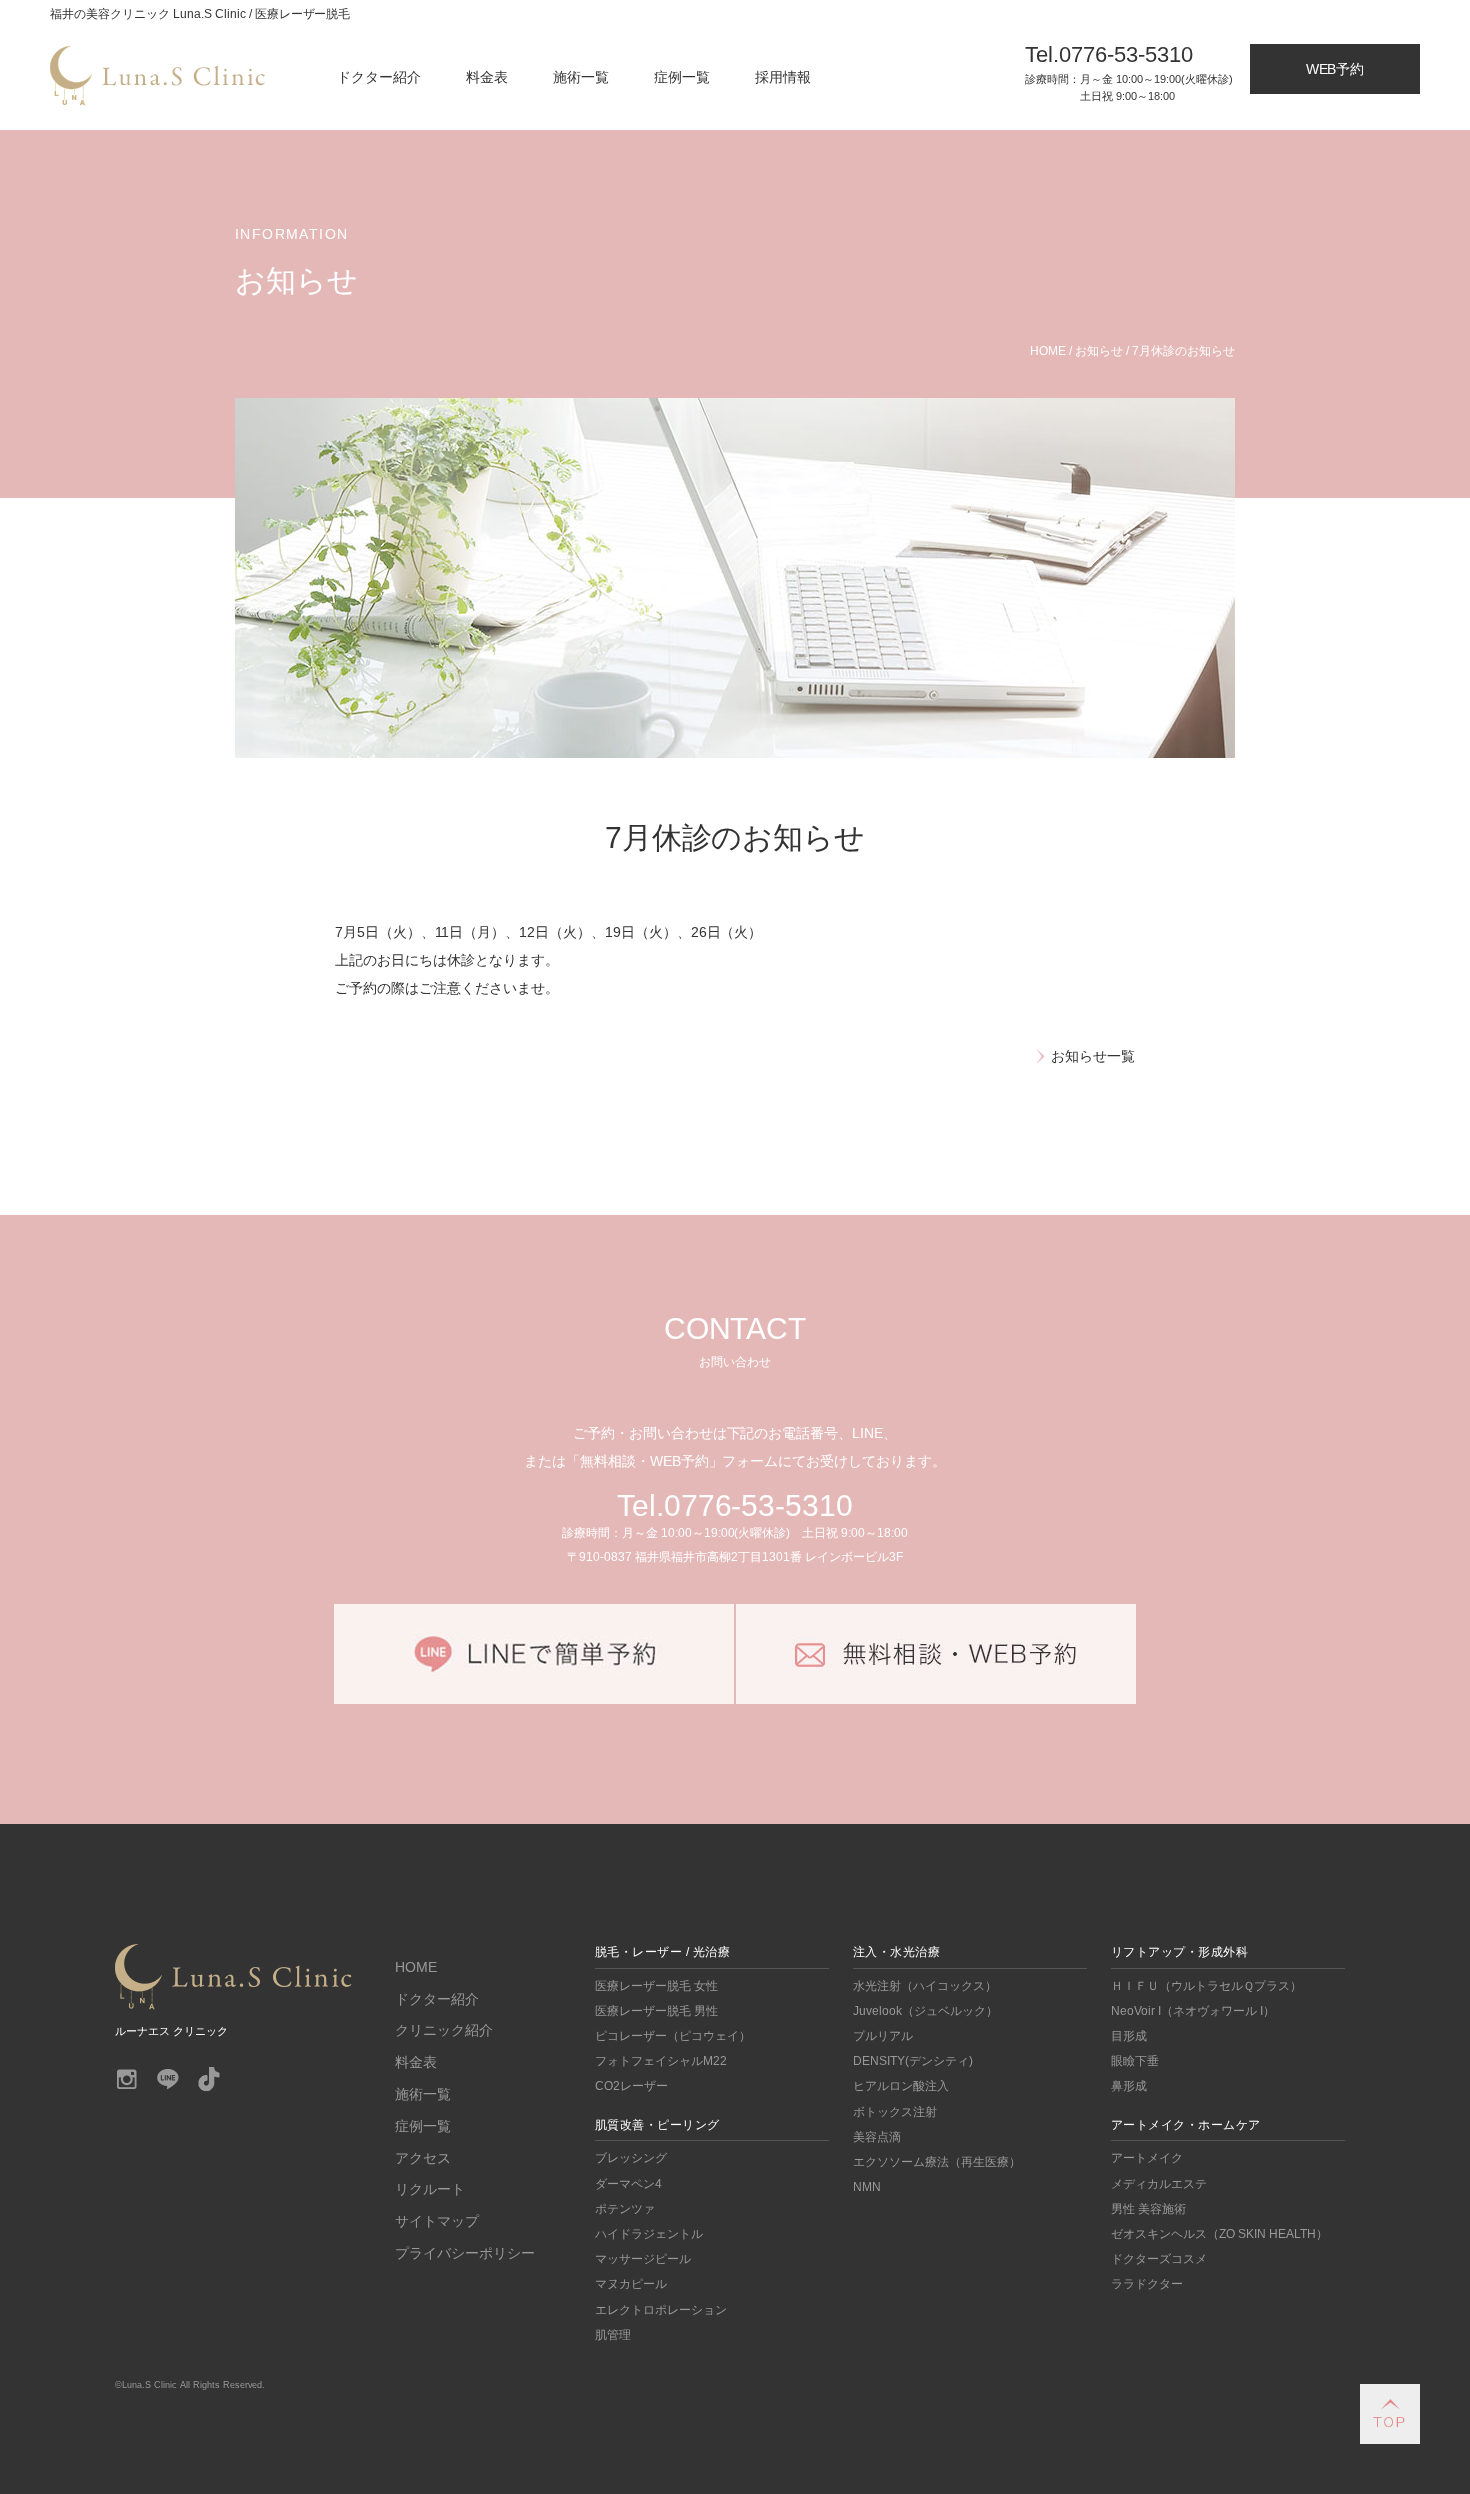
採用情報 (783, 77)
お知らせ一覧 (1093, 1056)
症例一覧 (682, 77)
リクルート (430, 2189)
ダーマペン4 (628, 2184)
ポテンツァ (625, 2209)
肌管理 (613, 2335)
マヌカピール (631, 2284)
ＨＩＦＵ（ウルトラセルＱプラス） (1206, 1986)
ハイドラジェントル (649, 2234)
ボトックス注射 (895, 2112)
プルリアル (883, 2036)
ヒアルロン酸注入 (901, 2086)
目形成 (1129, 2036)
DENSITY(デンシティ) (913, 2061)
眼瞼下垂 (1135, 2061)
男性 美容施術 (1148, 2209)
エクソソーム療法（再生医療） (937, 2162)
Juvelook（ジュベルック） (925, 2011)
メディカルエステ (1159, 2184)
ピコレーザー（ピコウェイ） (673, 2036)
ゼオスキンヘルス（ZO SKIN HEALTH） (1219, 2234)
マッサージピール (643, 2259)
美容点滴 (877, 2137)
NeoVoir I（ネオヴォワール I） (1193, 2011)
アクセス (423, 2158)
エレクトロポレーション (661, 2310)
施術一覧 (581, 77)
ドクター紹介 (379, 77)
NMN (867, 2187)
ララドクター (1147, 2284)
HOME (416, 1967)
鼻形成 (1129, 2086)
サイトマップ (437, 2221)
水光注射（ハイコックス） (925, 1986)
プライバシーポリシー (465, 2253)
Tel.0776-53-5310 (735, 1505)
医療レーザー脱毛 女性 (656, 1986)
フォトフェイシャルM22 (661, 2061)
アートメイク (1147, 2158)
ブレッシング (631, 2158)
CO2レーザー (631, 2086)
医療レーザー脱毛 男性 (656, 2011)
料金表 (487, 77)
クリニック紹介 (444, 2030)
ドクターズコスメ (1159, 2259)
